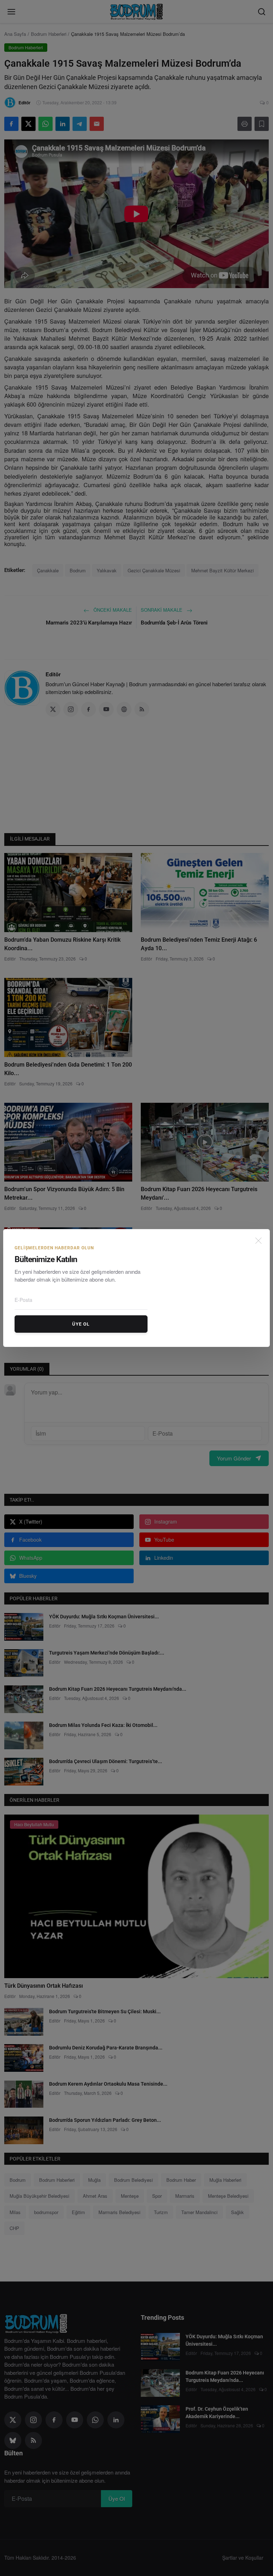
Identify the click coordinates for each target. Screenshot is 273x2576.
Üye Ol (81, 1324)
